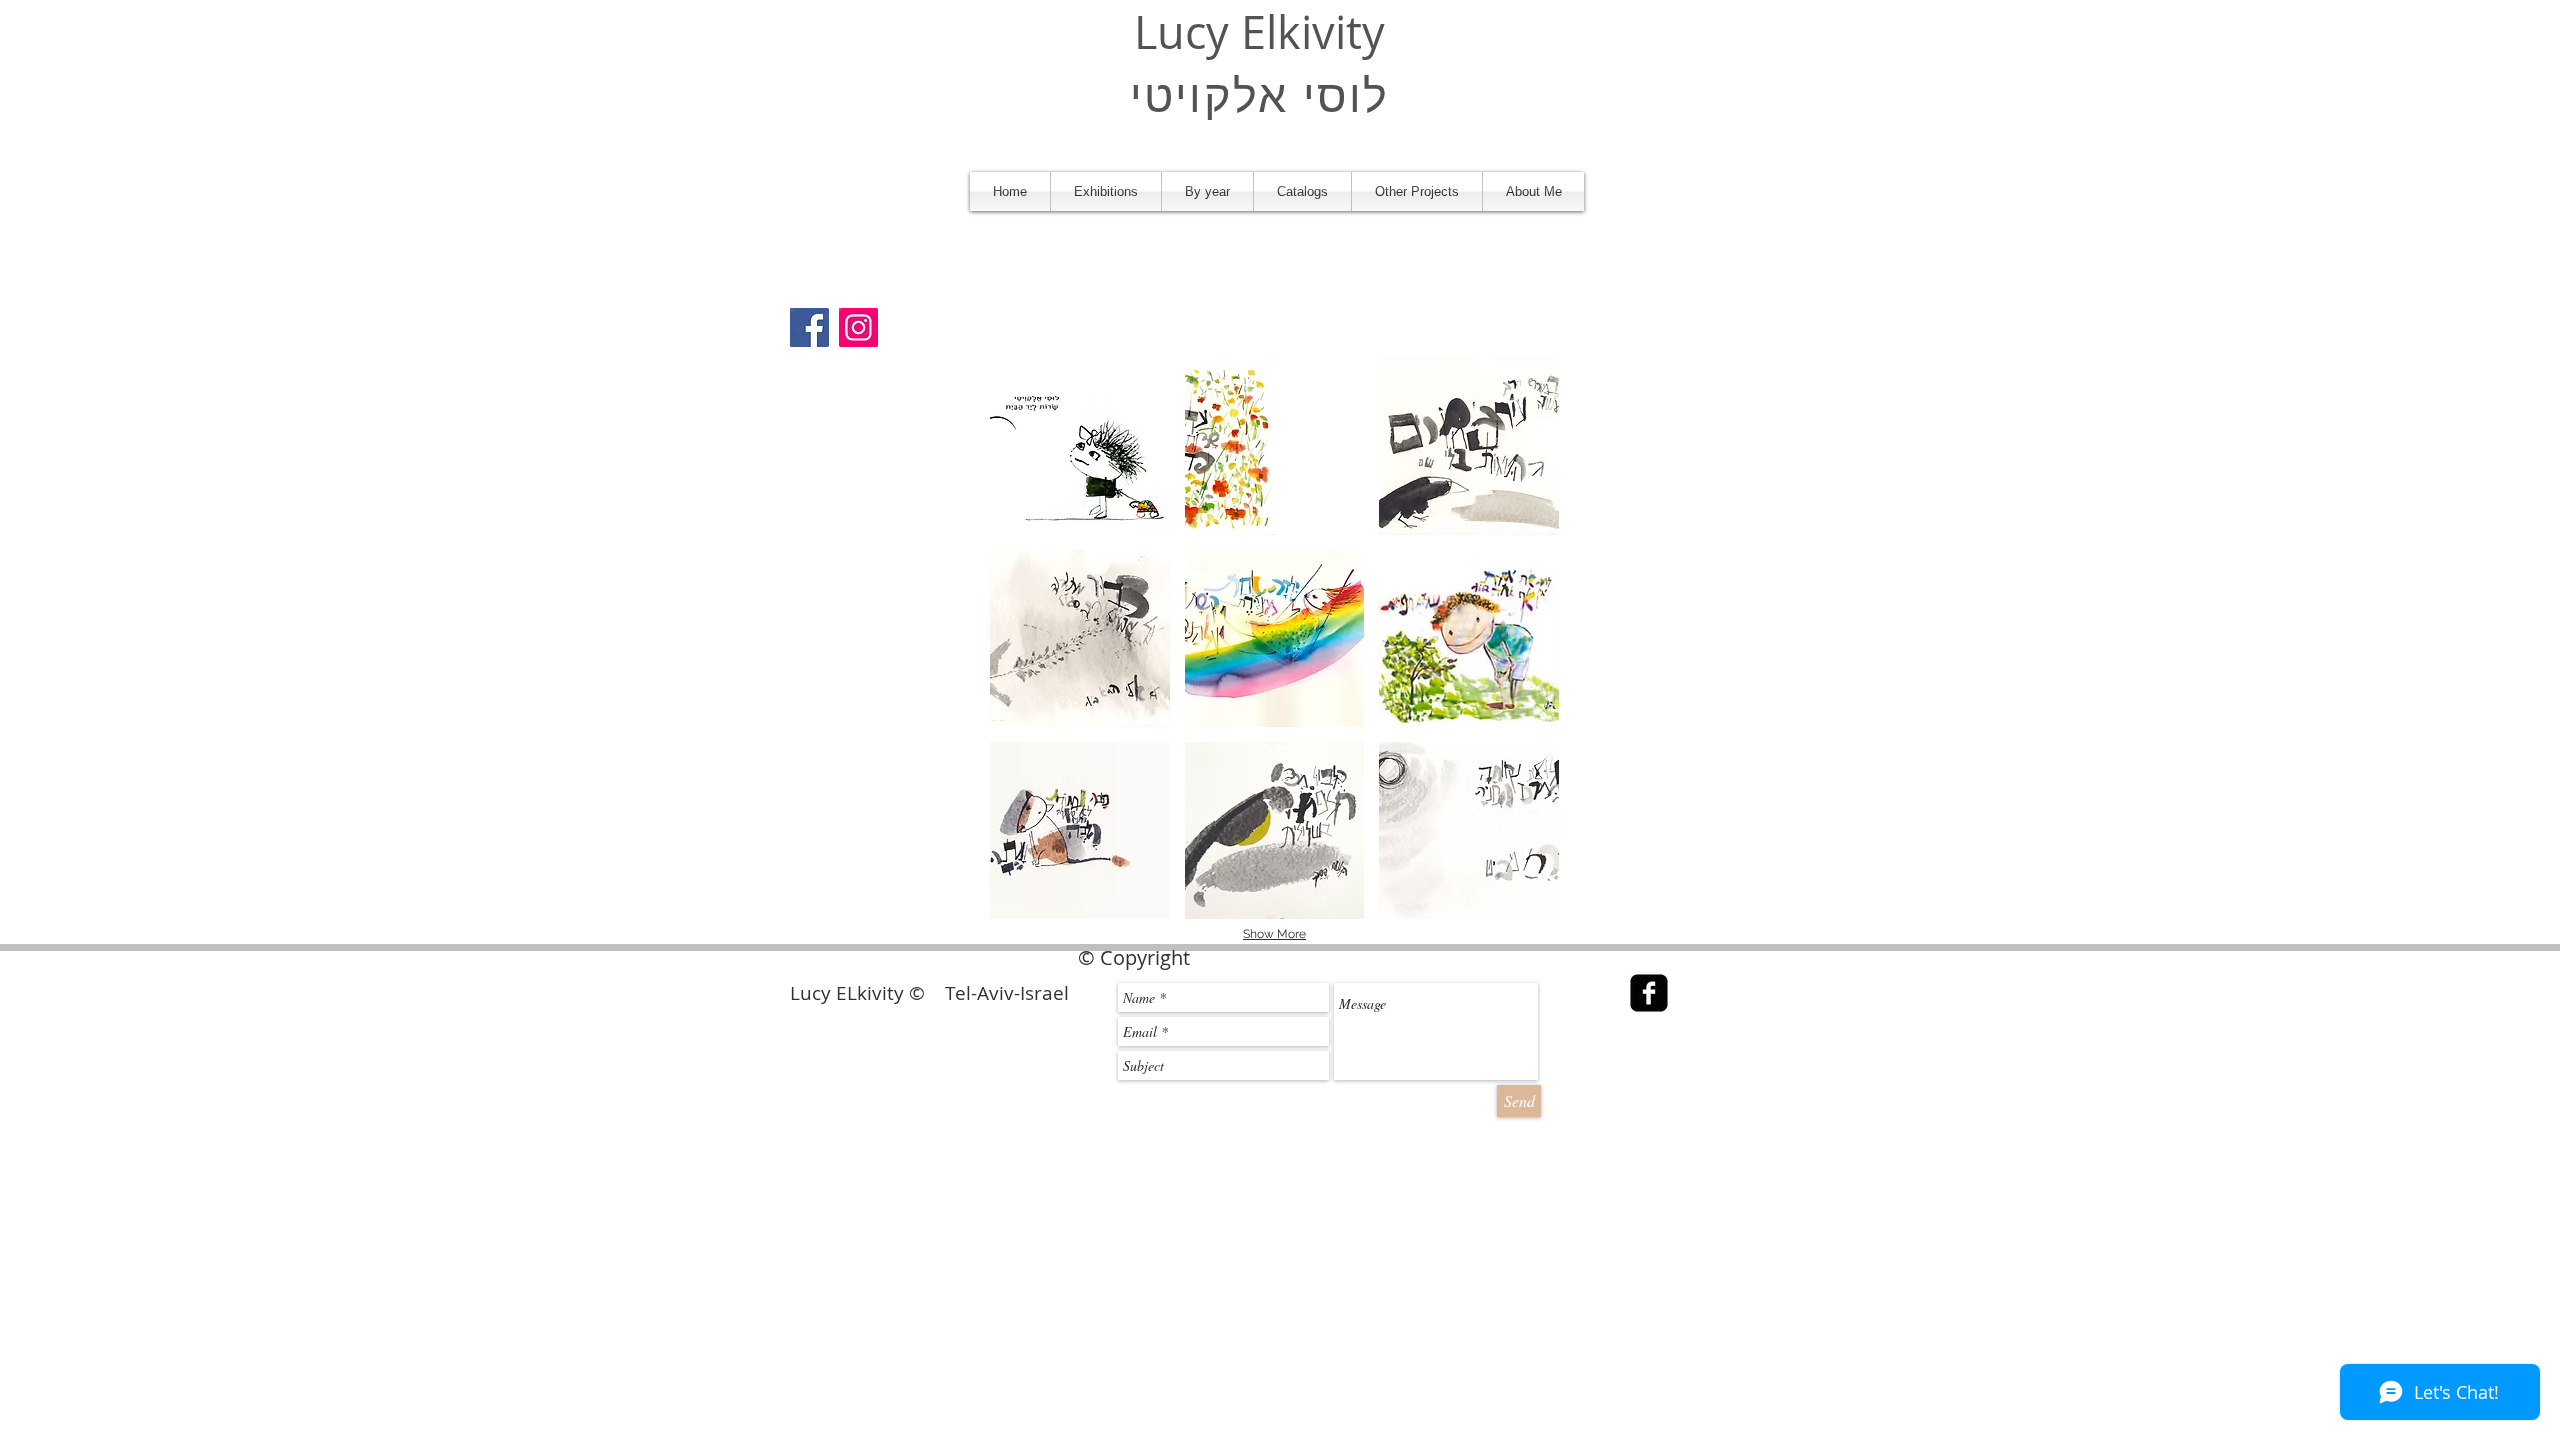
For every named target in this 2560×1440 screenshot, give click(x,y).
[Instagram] (858, 327)
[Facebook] (809, 327)
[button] (1106, 191)
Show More (1274, 934)
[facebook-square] (1649, 993)
